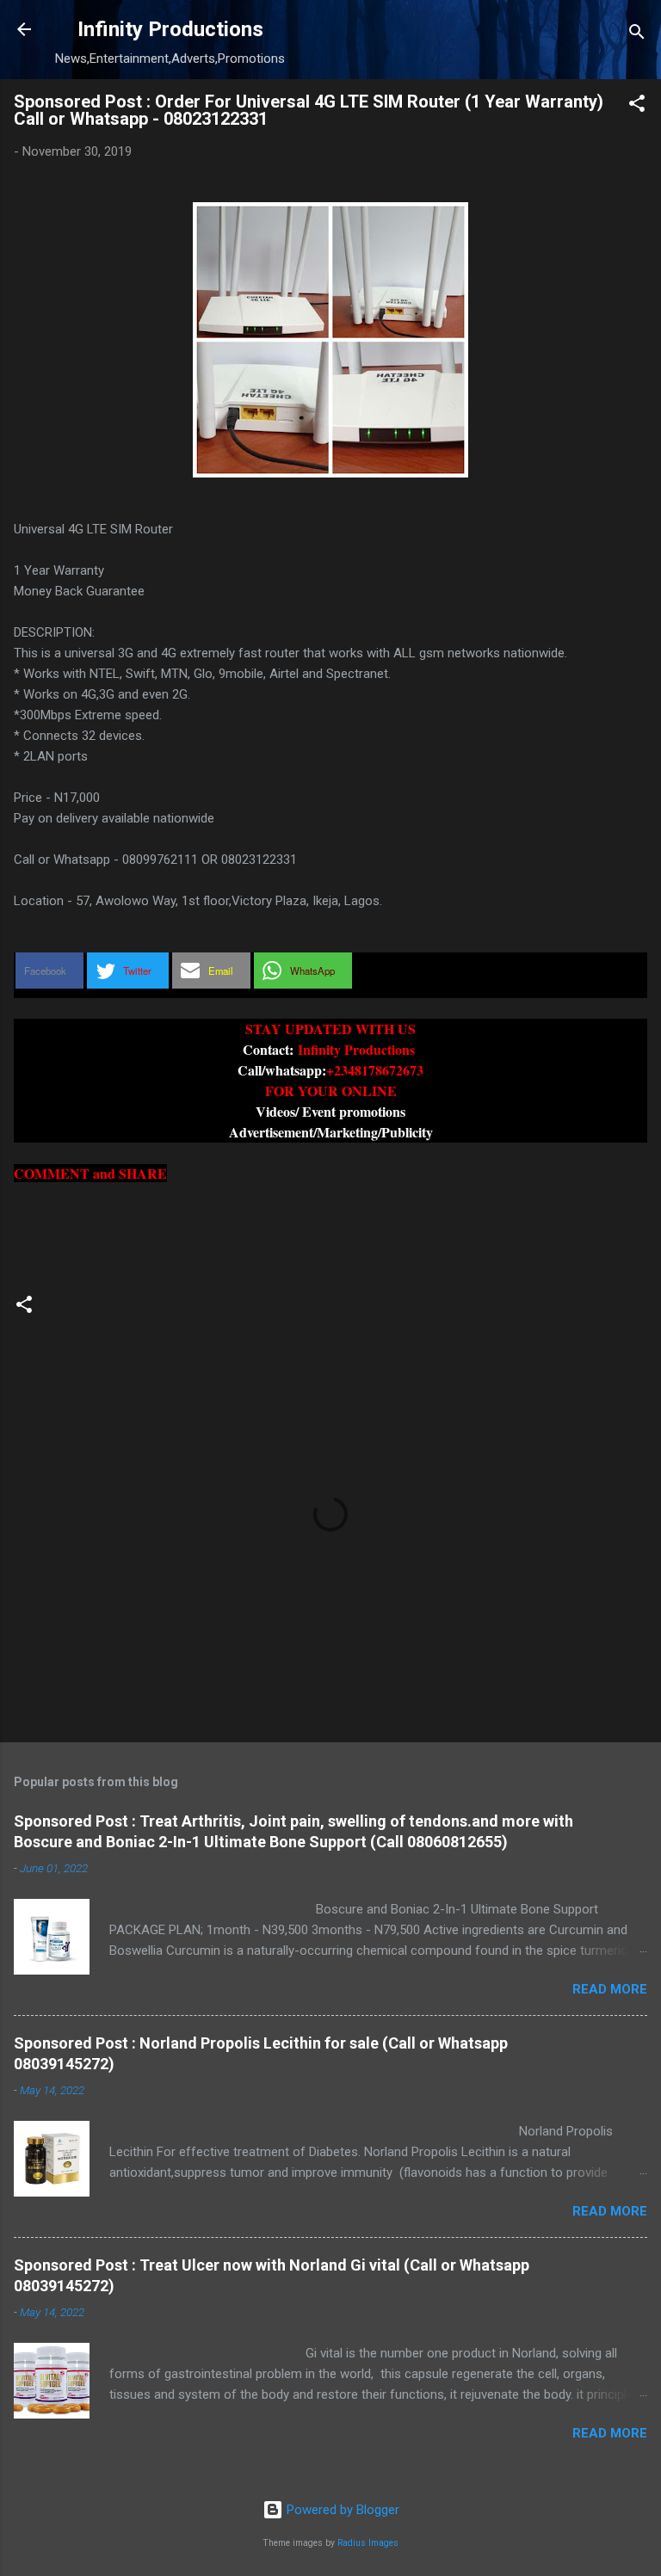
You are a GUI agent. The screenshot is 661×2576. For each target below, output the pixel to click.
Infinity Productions (170, 29)
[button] (637, 106)
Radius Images (368, 2543)
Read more (610, 1989)
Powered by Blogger (341, 2510)
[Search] (637, 35)
